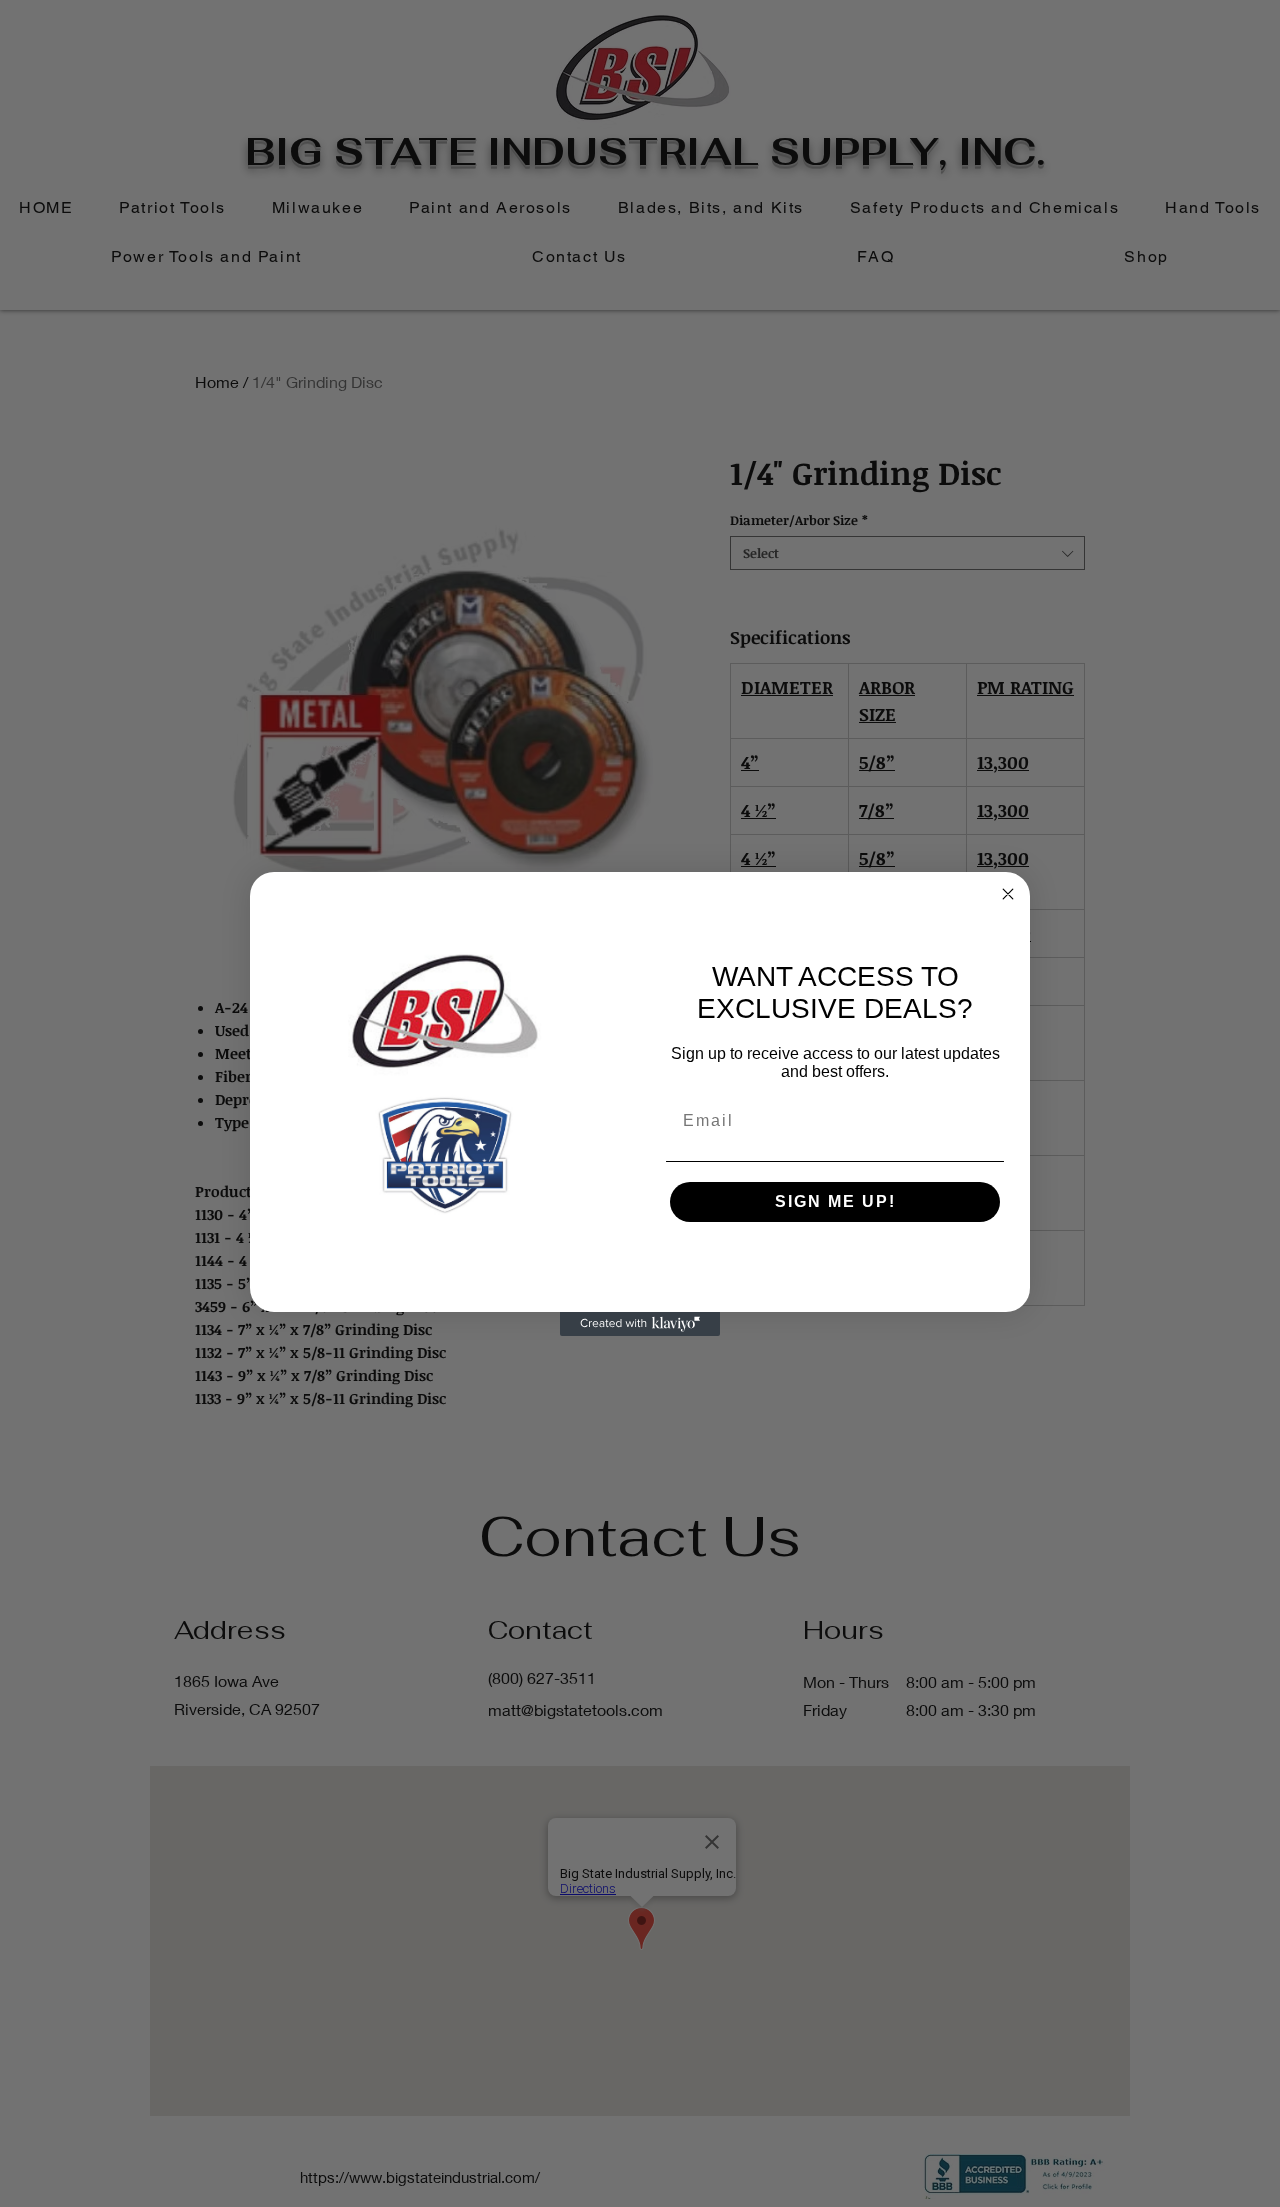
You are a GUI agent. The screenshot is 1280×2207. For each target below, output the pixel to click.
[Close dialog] (1008, 894)
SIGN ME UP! (835, 1201)
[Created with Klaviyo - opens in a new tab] (640, 1324)
